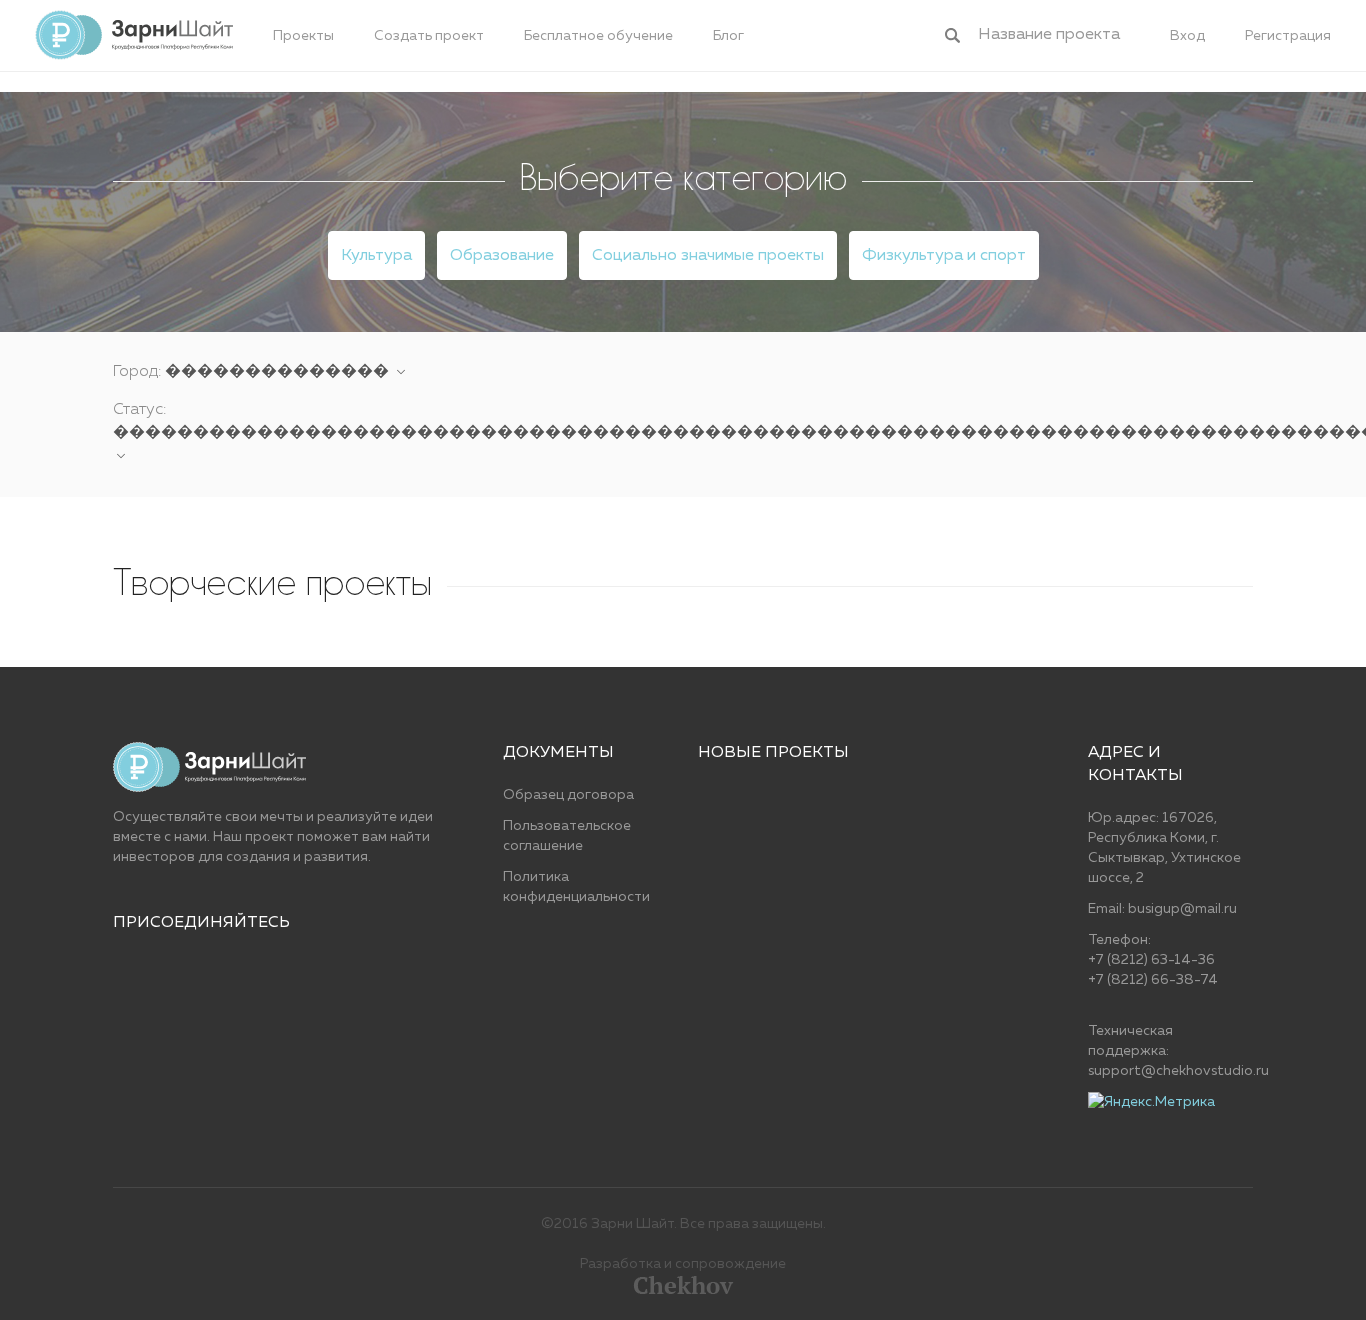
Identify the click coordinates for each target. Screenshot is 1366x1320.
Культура (376, 256)
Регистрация (1288, 36)
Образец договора (568, 795)
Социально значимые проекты (708, 256)
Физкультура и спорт (944, 256)
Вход (1187, 36)
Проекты (303, 36)
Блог (728, 36)
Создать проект (429, 36)
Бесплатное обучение (598, 36)
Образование (502, 256)
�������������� (279, 372)
